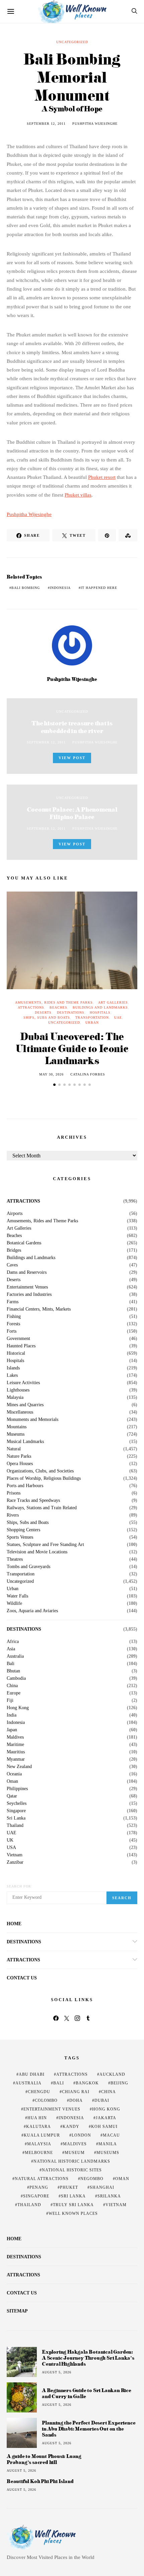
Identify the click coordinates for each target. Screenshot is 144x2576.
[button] (54, 1085)
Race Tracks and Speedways (33, 1501)
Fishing (14, 1317)
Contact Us (22, 1978)
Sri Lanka (16, 1818)
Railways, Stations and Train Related (42, 1508)
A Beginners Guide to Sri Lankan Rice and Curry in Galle (87, 2393)
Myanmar (16, 1759)
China (12, 1686)
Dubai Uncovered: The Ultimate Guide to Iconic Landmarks (72, 1048)
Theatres (15, 1559)
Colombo (46, 2100)
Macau (111, 2135)
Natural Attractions (42, 2179)
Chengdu (39, 2092)
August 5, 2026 (57, 2372)
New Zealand (19, 1767)
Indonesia (60, 588)
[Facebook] (56, 2018)
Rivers (13, 1515)
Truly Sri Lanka (73, 2205)
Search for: (20, 1886)
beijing (119, 2083)
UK (10, 1840)
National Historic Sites (72, 2170)
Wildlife (14, 1604)
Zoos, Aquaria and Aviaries (32, 1611)
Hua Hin (37, 2118)
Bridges (14, 1250)
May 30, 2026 (51, 1074)
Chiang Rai (76, 2092)
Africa (13, 1642)
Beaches (58, 1007)
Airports (15, 1214)
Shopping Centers (23, 1530)
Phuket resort (102, 477)
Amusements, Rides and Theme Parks (54, 1002)
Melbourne (39, 2153)
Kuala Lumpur (42, 2135)
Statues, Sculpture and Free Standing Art (45, 1545)
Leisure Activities (23, 1383)
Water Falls (17, 1596)
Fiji (10, 1701)
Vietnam (15, 1855)
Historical (16, 1353)
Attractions (31, 1007)
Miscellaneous (20, 1412)
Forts (12, 1331)
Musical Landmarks (25, 1442)
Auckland (112, 2074)
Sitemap (17, 2311)
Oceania (14, 1774)
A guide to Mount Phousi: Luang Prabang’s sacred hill (44, 2459)
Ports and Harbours (25, 1486)
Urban (92, 1022)
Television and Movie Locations (37, 1552)
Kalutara (39, 2127)
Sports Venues (20, 1537)
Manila (108, 2144)
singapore (36, 2196)
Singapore (16, 1811)
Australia (15, 1656)
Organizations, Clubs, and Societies (40, 1471)
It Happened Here (99, 588)
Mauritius (16, 1752)
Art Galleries (113, 1002)
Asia (11, 1649)
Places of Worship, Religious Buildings (44, 1478)
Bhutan (13, 1671)
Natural (14, 1449)
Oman (12, 1781)
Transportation (92, 1017)
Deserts (43, 1012)
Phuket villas (78, 495)
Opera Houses (20, 1464)
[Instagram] (77, 2018)
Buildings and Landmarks (100, 1007)
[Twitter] (67, 2018)
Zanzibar (15, 1862)
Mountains (17, 1427)
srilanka (109, 2196)
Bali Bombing (26, 588)
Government (18, 1339)
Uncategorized (72, 42)
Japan (12, 1730)
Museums (16, 1434)
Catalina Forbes (88, 1074)
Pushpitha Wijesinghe (95, 124)
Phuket (69, 2187)
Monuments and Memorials (32, 1420)
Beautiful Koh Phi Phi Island (40, 2481)
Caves (12, 1265)
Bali (11, 1664)
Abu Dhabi (32, 2074)
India (12, 1715)
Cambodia (16, 1678)
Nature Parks (19, 1456)
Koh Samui (104, 2127)
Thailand (15, 1826)
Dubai (102, 2100)
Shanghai (102, 2187)
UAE (118, 1017)
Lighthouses (18, 1390)
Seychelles (17, 1804)
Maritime (15, 1745)
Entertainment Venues (27, 1287)
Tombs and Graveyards (28, 1567)
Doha (76, 2100)
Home (14, 1924)
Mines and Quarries (25, 1405)
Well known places (73, 2213)
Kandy (71, 2127)
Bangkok (87, 2083)
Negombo (92, 2179)
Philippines (17, 1789)
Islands (13, 1368)
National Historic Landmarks (72, 2161)
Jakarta (106, 2118)
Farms (13, 1302)
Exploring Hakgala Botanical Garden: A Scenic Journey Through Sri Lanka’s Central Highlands (88, 2358)
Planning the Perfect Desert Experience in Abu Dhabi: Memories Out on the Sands (89, 2429)
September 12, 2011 (46, 124)
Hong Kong (18, 1708)
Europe (14, 1693)
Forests (13, 1324)
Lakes (12, 1375)
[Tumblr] (88, 2018)
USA (11, 1848)
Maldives (15, 1737)
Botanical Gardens (24, 1243)
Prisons (14, 1493)
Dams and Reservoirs (27, 1272)
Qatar (12, 1796)
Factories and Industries (29, 1295)
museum (75, 2153)
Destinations (71, 1012)
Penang (39, 2187)
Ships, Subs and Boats (47, 1017)
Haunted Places (21, 1346)
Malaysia (15, 1398)
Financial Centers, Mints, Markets (39, 1309)
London (81, 2135)
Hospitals (100, 1012)
